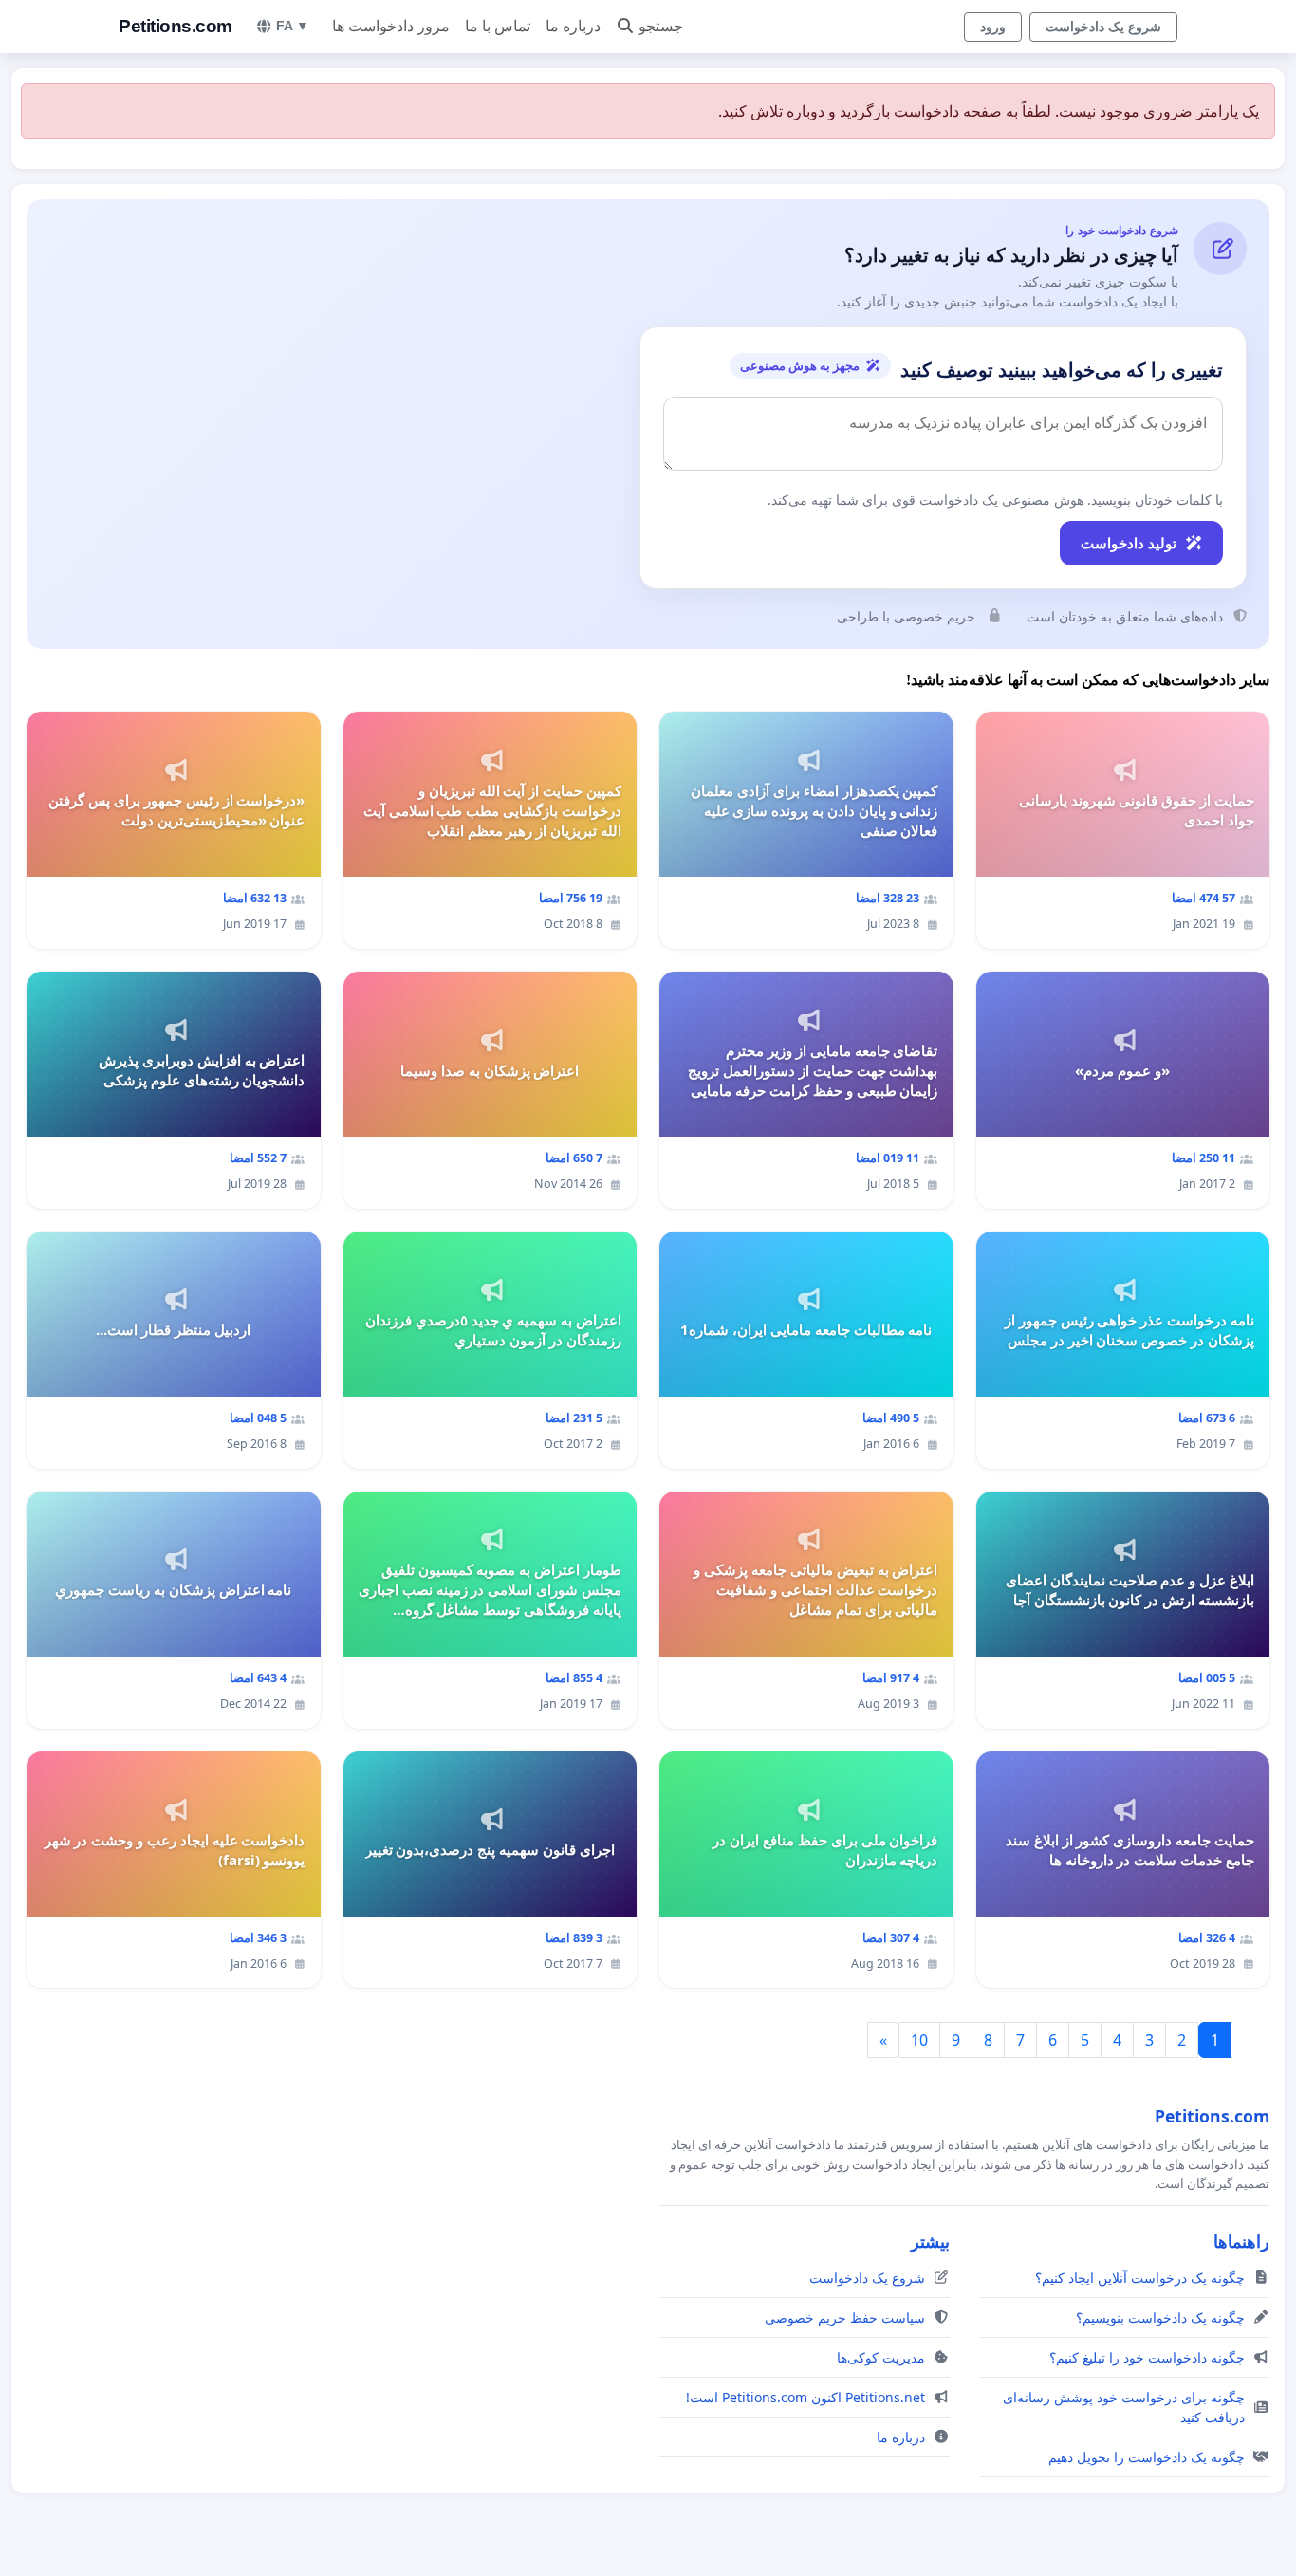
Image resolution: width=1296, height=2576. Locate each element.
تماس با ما (498, 26)
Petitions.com (176, 26)
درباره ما (573, 26)
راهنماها (1241, 2241)
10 (919, 2040)
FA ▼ (293, 26)
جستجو (661, 26)
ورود (993, 27)
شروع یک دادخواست (1103, 27)
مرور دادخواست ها (391, 26)
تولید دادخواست (1129, 543)
